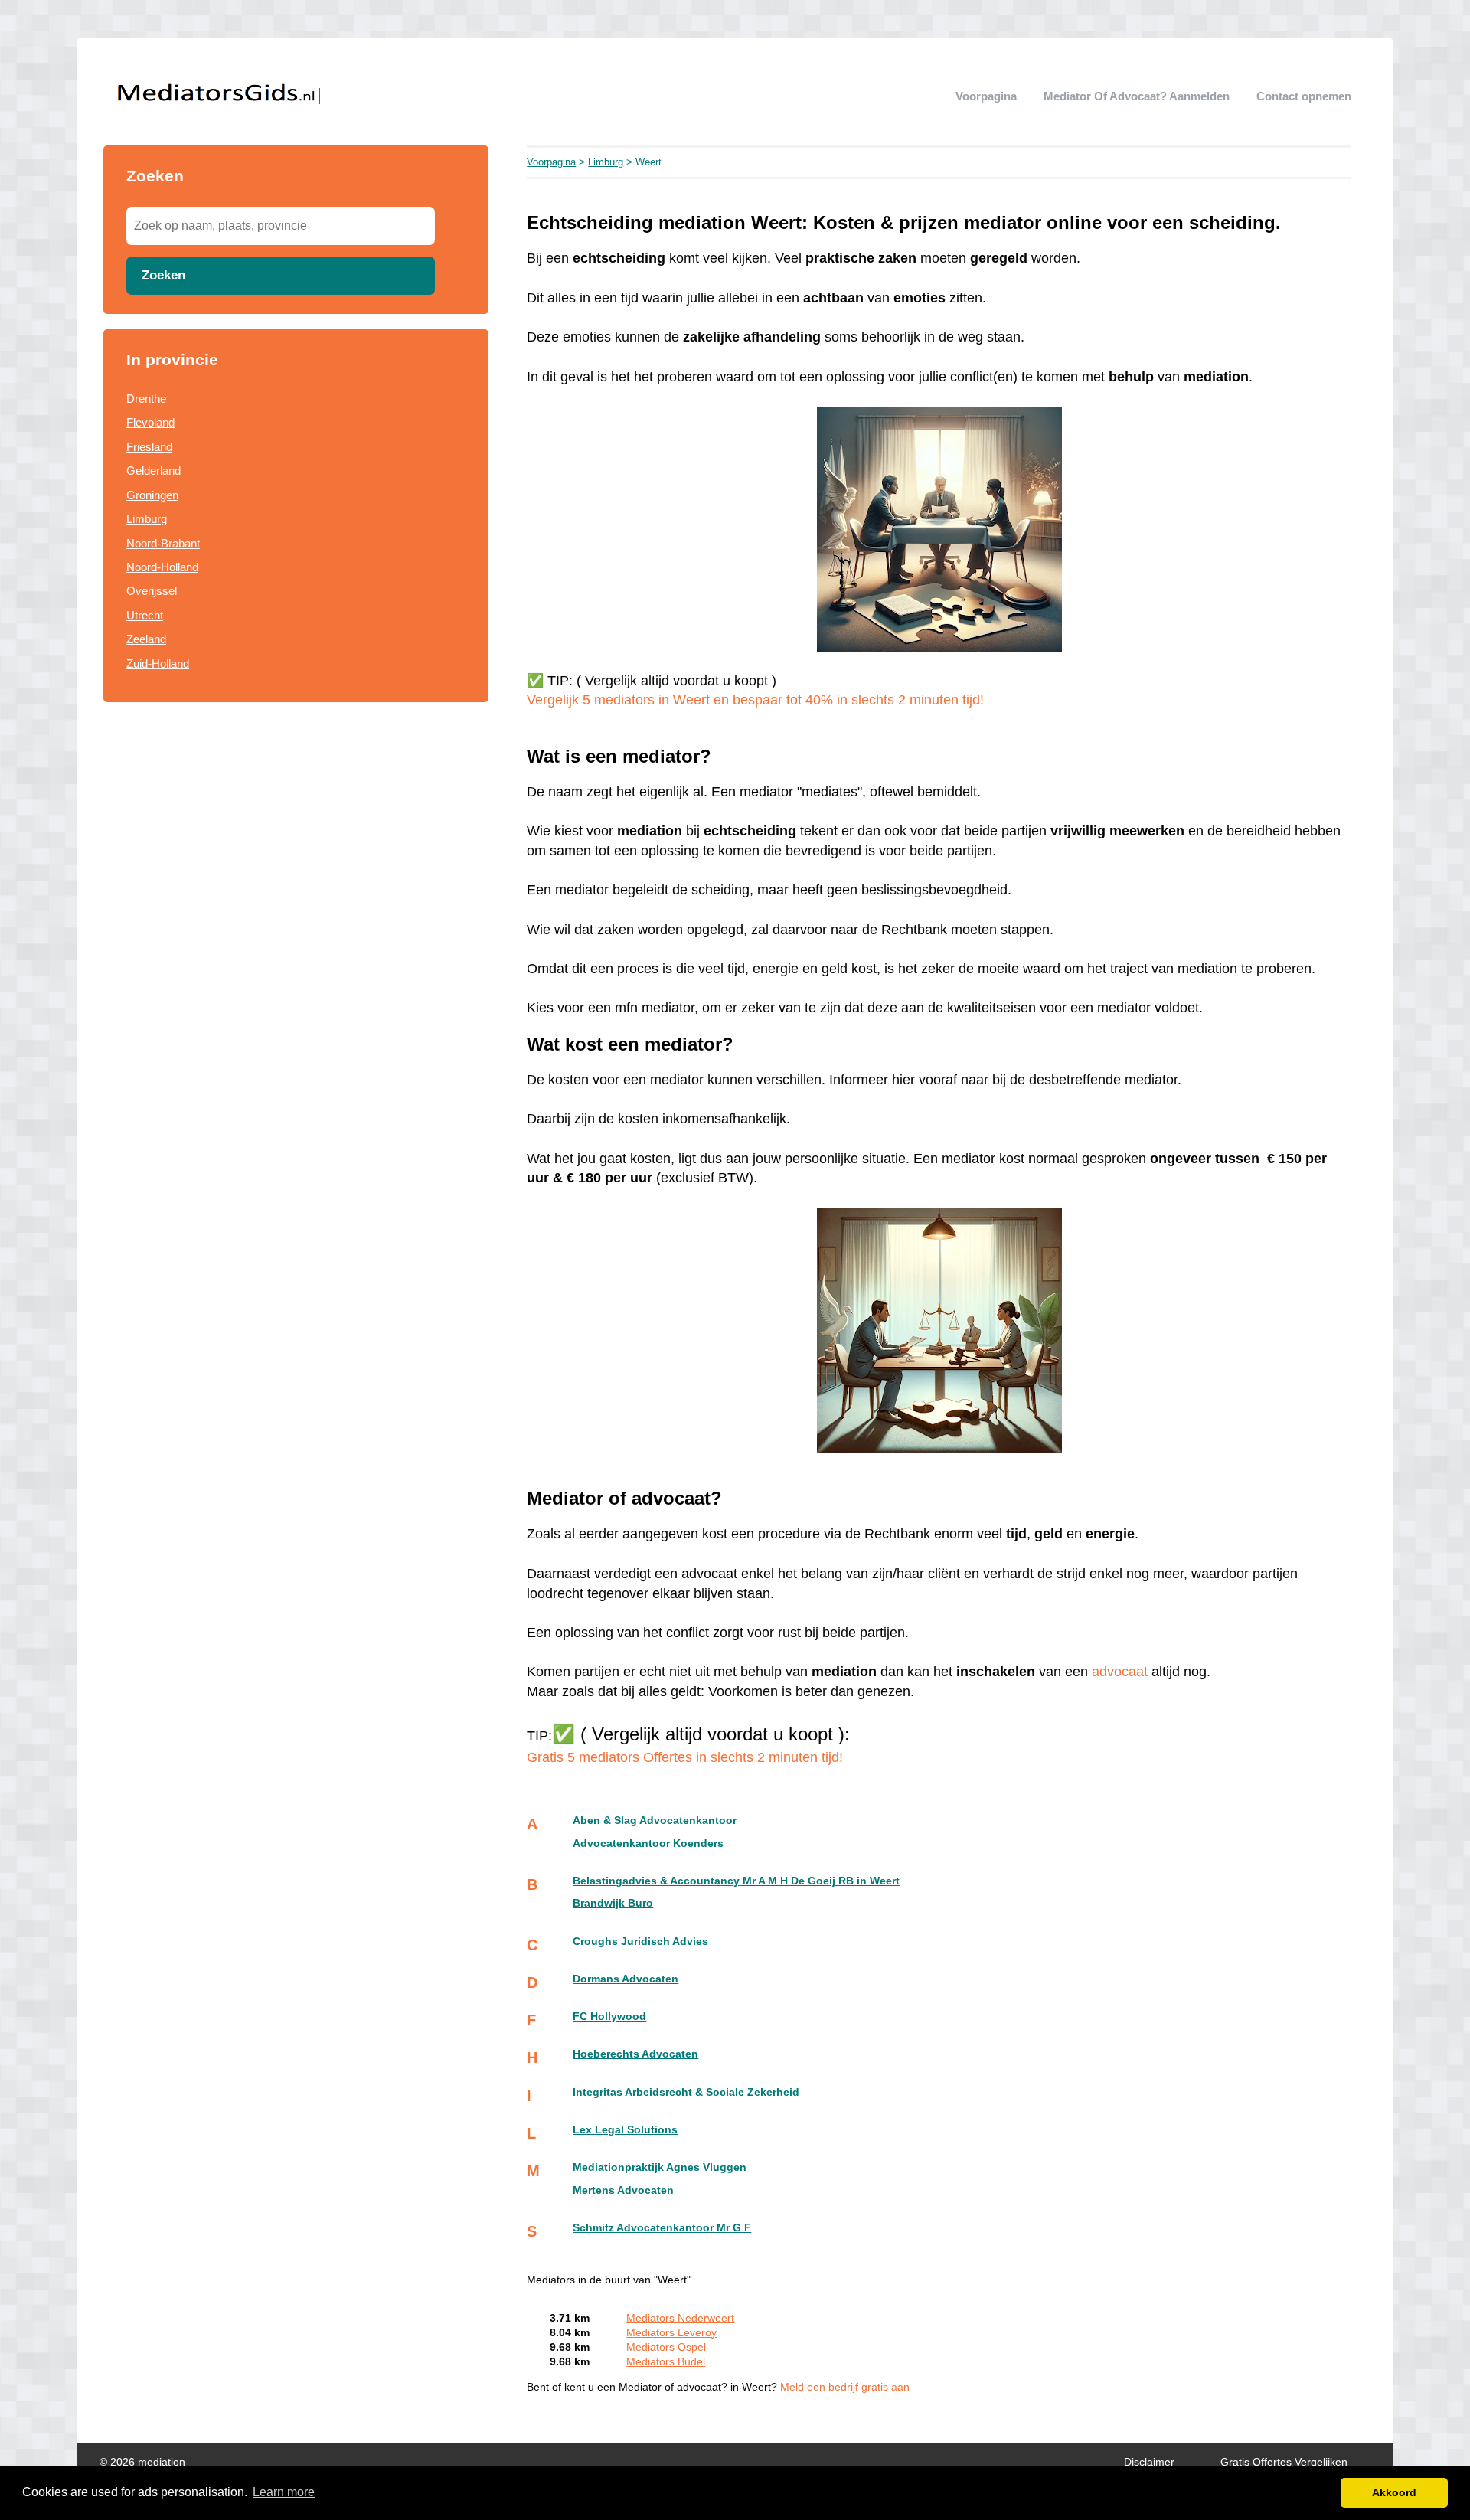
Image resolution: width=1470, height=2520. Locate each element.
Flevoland (150, 422)
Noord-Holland (162, 567)
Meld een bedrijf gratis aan (845, 2387)
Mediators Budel (666, 2362)
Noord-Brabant (163, 543)
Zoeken (163, 275)
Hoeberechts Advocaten (635, 2054)
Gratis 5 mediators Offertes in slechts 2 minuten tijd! (685, 1757)
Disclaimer (1149, 2462)
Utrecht (145, 615)
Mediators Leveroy (671, 2333)
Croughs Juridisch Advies (640, 1941)
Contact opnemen (1304, 96)
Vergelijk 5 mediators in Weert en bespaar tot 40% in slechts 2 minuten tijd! (755, 700)
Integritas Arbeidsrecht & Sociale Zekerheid (686, 2092)
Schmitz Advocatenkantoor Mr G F (662, 2228)
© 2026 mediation (142, 2462)
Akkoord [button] (1394, 2492)
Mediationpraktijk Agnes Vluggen (660, 2167)
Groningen (152, 495)
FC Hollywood (609, 2017)
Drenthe (146, 399)
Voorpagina (986, 96)
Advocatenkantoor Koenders (648, 1843)
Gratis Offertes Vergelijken (1284, 2462)
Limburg (147, 519)
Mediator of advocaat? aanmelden (1137, 96)
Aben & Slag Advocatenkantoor (655, 1821)
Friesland (149, 447)
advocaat (1120, 1672)
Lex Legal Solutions (625, 2130)
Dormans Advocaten (626, 1979)
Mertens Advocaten (623, 2190)
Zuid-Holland (158, 664)
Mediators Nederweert (680, 2318)
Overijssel (152, 591)
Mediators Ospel (666, 2347)
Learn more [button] (284, 2492)
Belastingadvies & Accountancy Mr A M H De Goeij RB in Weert (736, 1881)
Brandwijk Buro (613, 1903)
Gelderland (154, 471)
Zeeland (146, 639)
